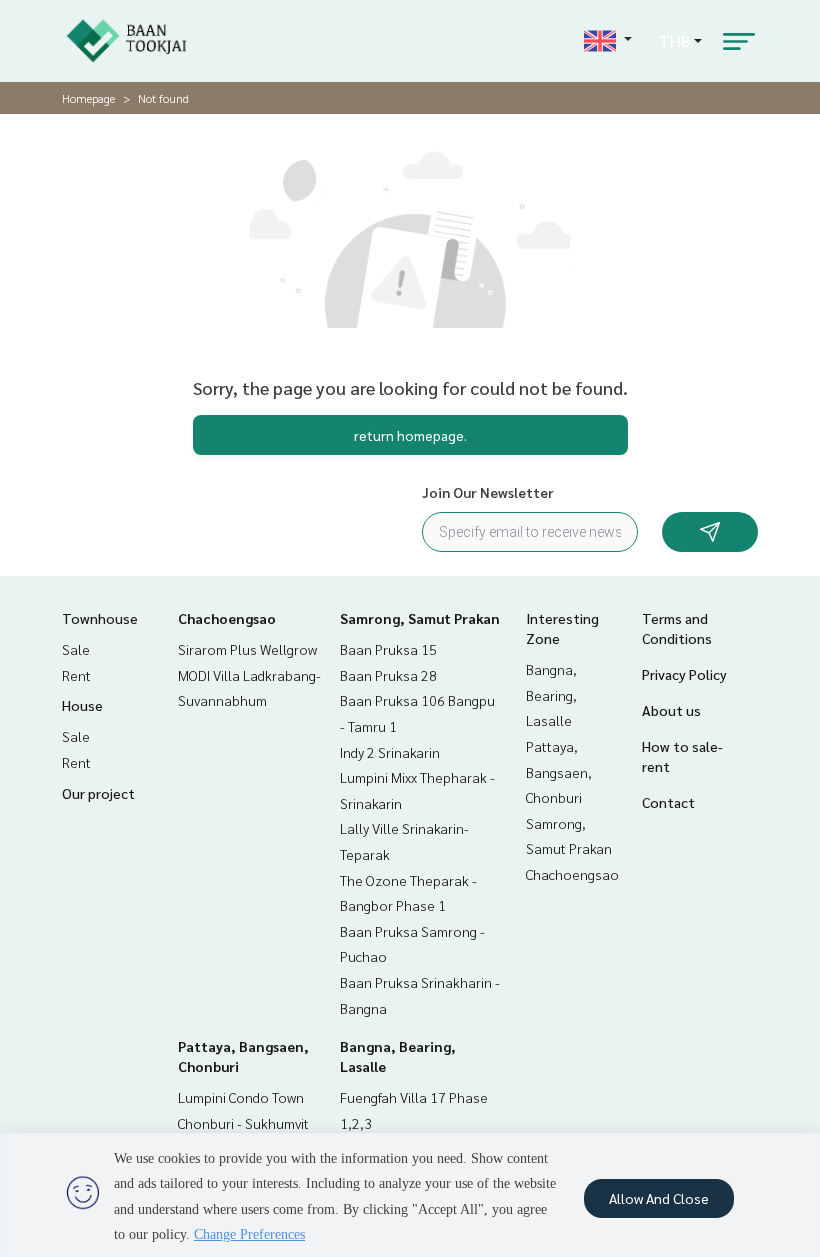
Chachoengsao (227, 618)
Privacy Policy (684, 674)
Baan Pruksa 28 (388, 675)
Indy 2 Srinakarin (390, 752)
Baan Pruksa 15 (388, 649)
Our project (98, 793)
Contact (668, 802)
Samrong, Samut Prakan (420, 618)
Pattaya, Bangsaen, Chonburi (559, 771)
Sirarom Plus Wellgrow (247, 649)
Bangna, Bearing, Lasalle (551, 694)
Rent (76, 675)
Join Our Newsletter (488, 492)
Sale (76, 649)
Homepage (88, 98)
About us (671, 710)
